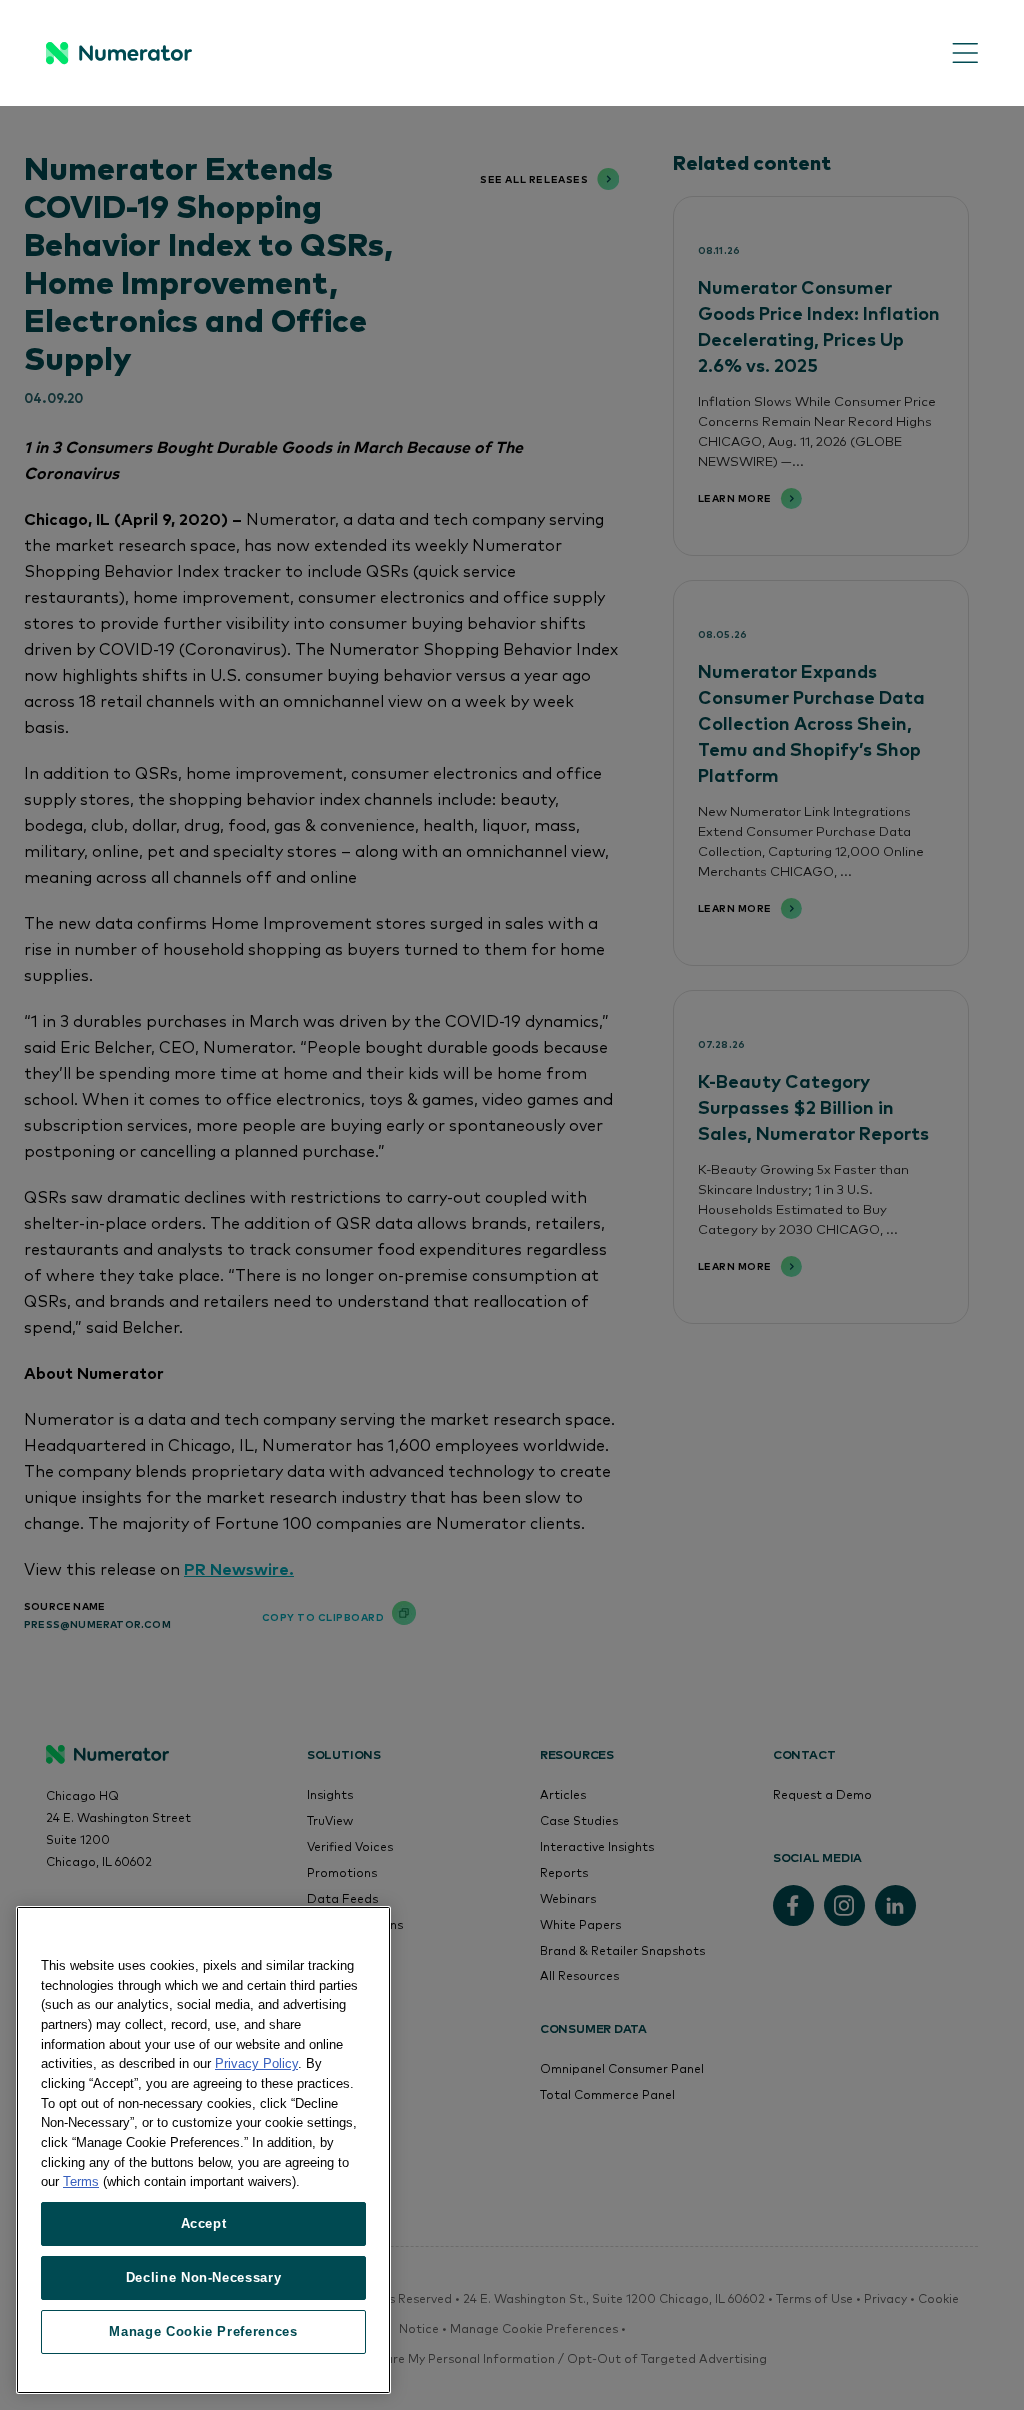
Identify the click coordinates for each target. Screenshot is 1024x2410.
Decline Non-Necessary (204, 2277)
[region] (203, 2150)
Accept (204, 2223)
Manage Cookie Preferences (203, 2331)
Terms (81, 2181)
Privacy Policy (256, 2063)
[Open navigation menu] (950, 53)
